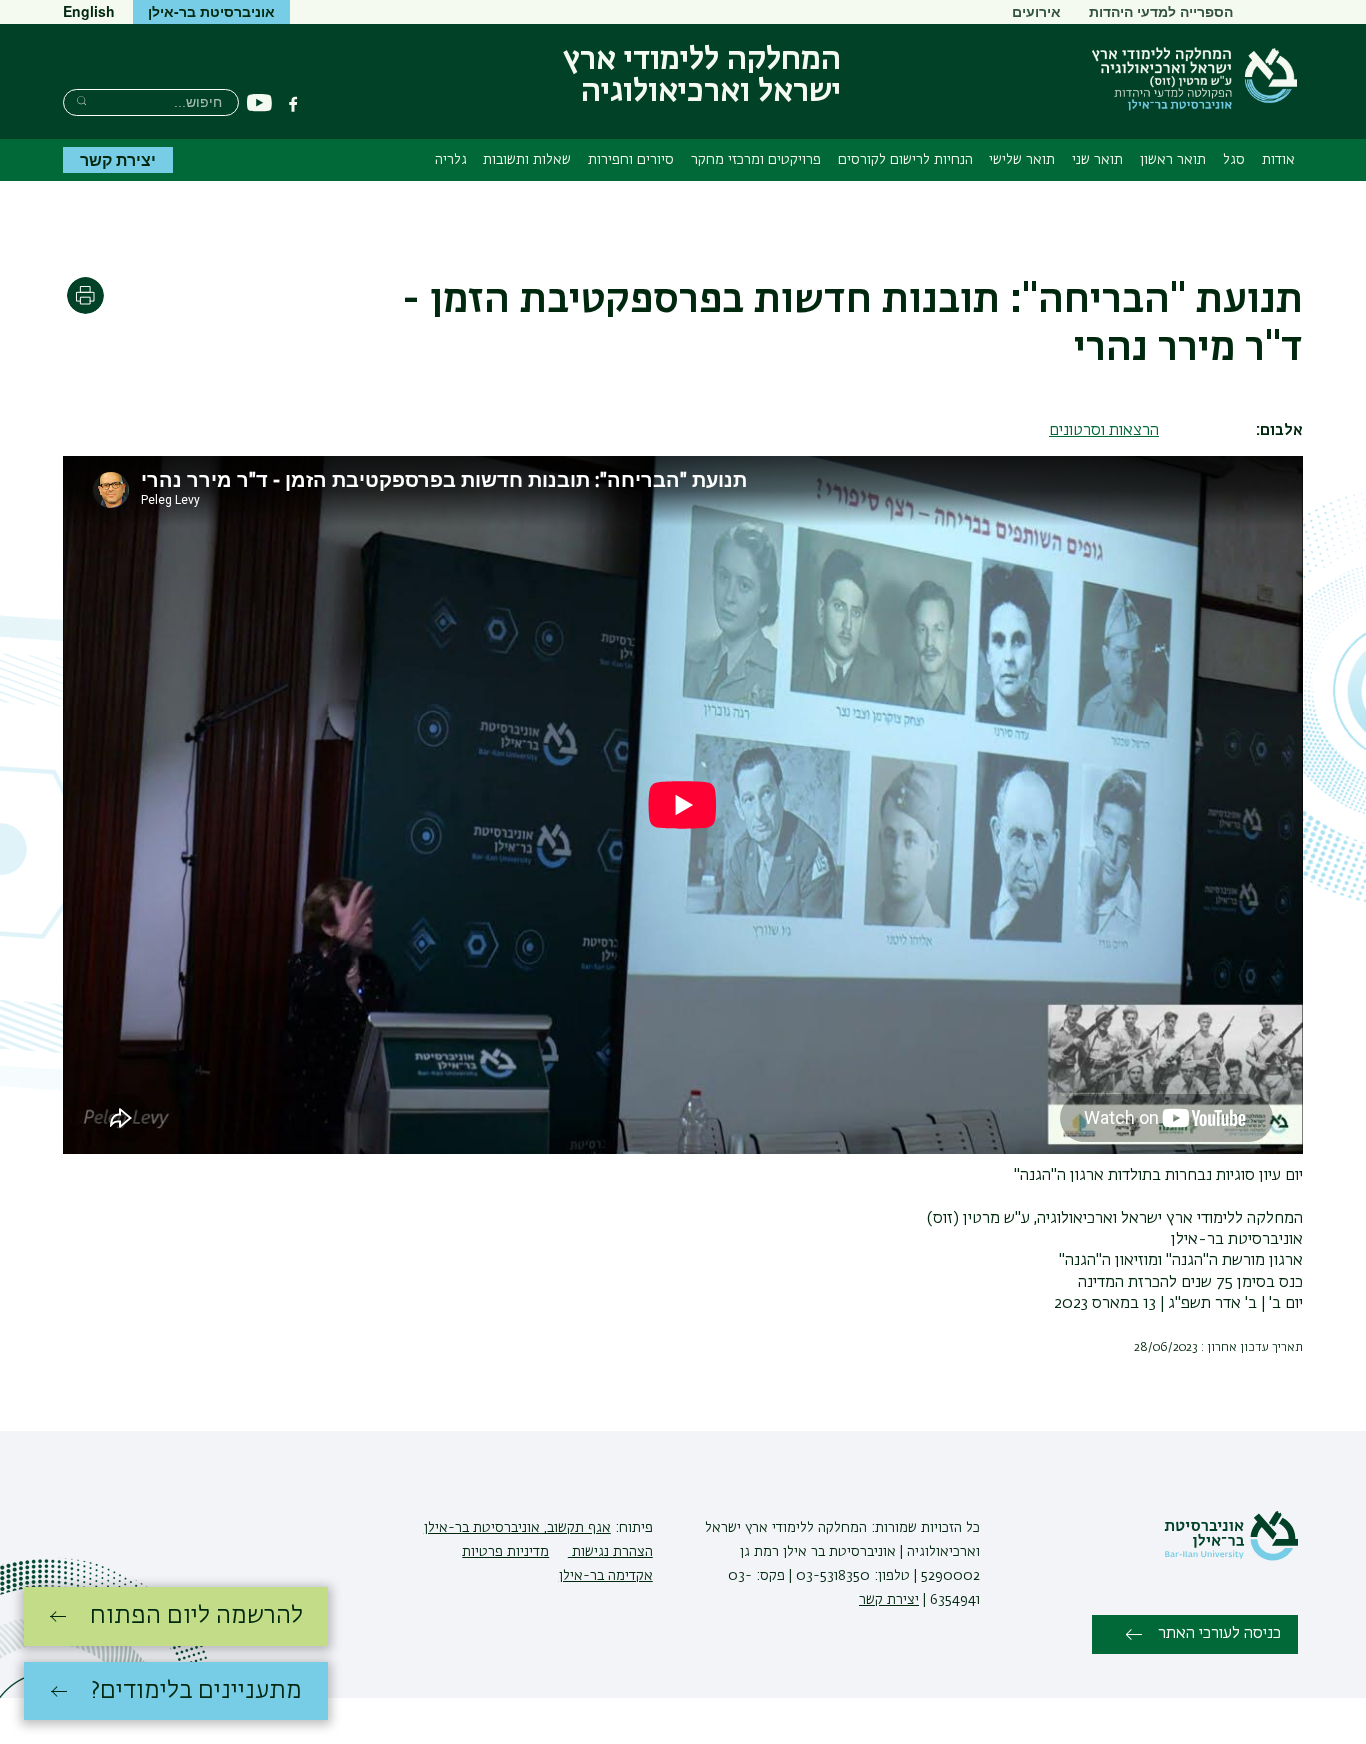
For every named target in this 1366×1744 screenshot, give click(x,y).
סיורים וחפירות (631, 160)
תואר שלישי (1022, 160)
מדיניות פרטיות (505, 1552)
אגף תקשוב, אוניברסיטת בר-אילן (517, 1528)
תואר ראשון (1173, 160)
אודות (1278, 160)
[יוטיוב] (259, 103)
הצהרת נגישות (610, 1552)
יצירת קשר (118, 159)
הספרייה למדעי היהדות (1161, 11)
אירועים (1036, 11)
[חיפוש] (81, 100)
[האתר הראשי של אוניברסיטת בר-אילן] (1231, 1557)
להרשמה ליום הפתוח (196, 1616)
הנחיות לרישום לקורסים (905, 160)
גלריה (451, 160)
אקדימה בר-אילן (606, 1576)
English (89, 11)
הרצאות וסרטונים (1104, 431)
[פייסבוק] (293, 104)
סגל (1234, 160)
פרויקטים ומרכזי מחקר (756, 160)
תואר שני (1097, 160)
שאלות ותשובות (527, 160)
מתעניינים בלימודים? (196, 1691)
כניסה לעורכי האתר (1219, 1634)
